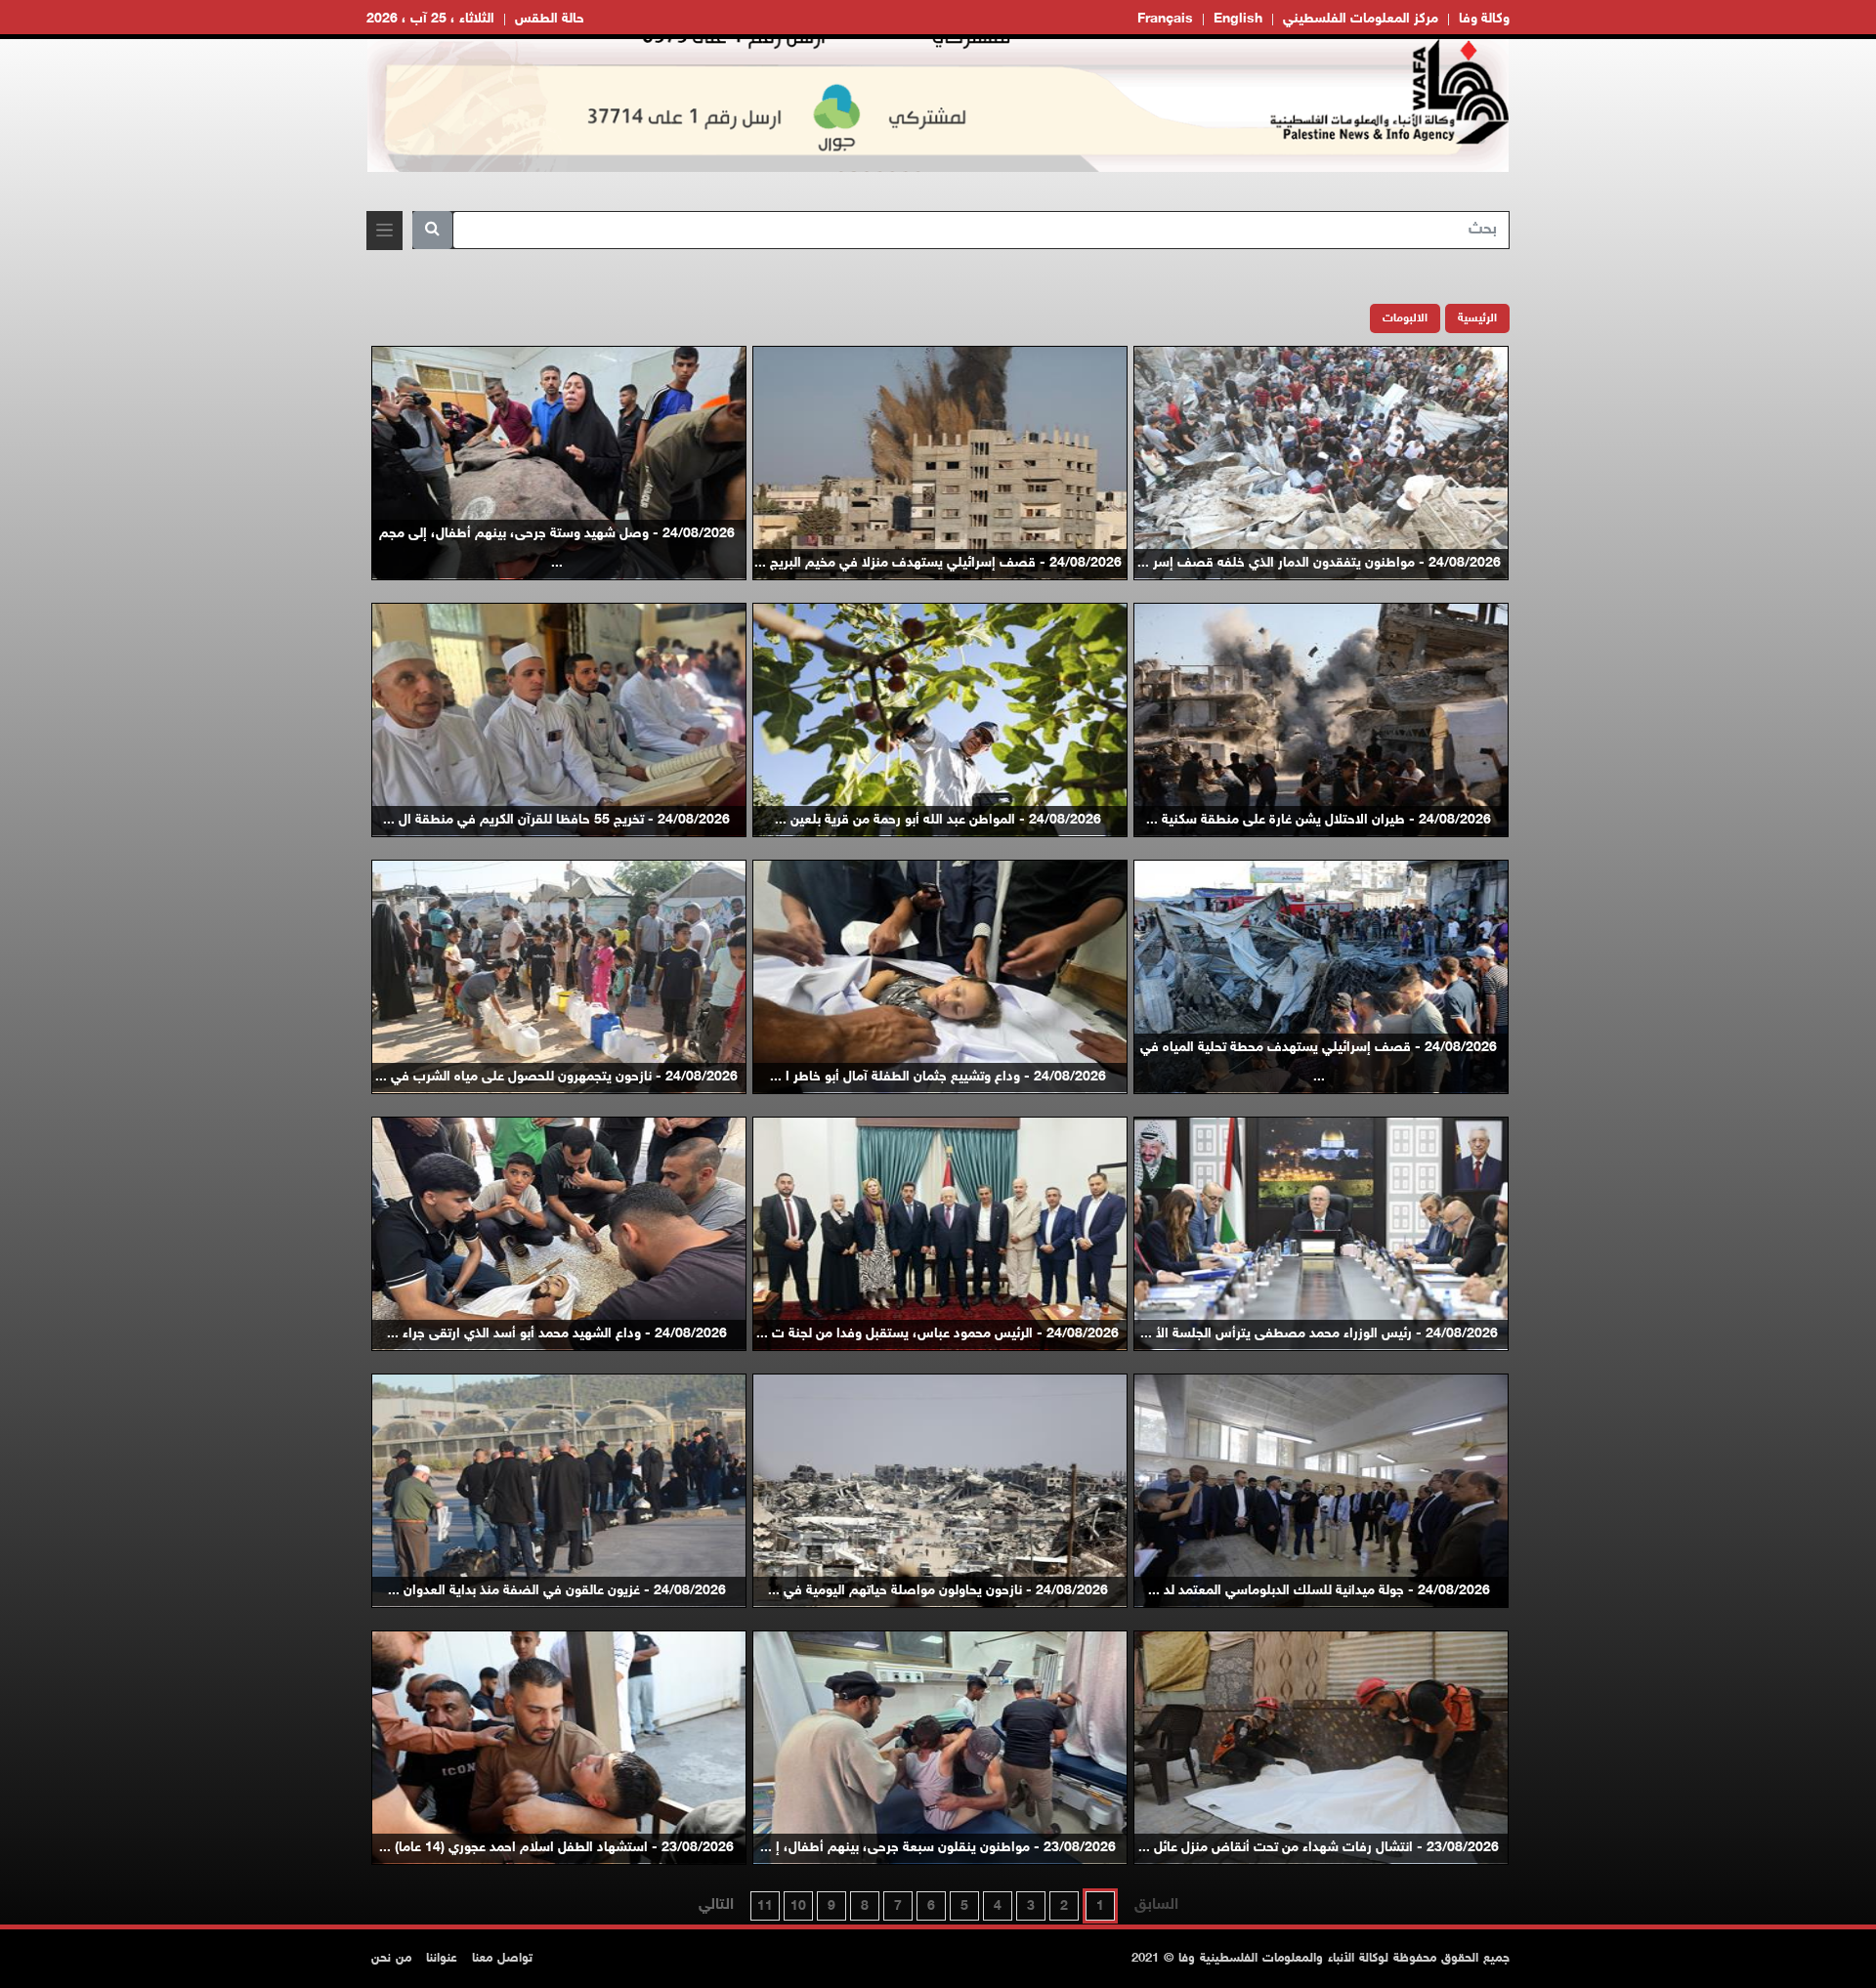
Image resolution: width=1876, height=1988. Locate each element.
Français (1165, 19)
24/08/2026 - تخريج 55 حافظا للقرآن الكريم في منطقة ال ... (556, 820)
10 (798, 1906)
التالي (716, 1905)
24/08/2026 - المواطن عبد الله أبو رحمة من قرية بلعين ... (938, 820)
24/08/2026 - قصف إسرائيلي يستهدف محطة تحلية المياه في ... (1319, 1062)
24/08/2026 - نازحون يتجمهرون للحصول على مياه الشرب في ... (556, 1077)
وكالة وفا (1484, 19)
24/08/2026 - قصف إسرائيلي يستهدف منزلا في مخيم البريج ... (938, 563)
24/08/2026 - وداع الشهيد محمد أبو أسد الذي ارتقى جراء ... (557, 1334)
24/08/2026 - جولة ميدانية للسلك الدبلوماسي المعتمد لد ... (1319, 1591)
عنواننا (442, 1959)
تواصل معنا (502, 1959)
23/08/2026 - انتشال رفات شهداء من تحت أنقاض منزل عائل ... (1319, 1848)
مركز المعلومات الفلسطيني (1361, 19)
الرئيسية (1477, 318)
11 (765, 1906)
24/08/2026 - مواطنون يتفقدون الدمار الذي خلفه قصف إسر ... (1319, 563)
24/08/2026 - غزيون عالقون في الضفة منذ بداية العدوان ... (557, 1591)
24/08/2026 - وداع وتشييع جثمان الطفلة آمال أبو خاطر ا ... (938, 1077)
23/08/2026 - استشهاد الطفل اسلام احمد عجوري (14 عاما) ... (556, 1848)
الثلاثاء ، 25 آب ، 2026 (430, 19)
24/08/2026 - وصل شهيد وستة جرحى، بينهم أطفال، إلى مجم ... (557, 549)
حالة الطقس (550, 19)
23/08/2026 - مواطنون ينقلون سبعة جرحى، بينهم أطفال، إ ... (938, 1848)
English (1238, 19)
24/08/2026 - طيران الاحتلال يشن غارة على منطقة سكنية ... (1319, 820)
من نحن (391, 1959)
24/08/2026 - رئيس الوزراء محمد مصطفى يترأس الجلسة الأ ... (1319, 1334)
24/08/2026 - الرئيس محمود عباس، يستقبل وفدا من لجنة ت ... (938, 1334)
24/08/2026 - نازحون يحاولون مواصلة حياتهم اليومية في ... (938, 1591)
